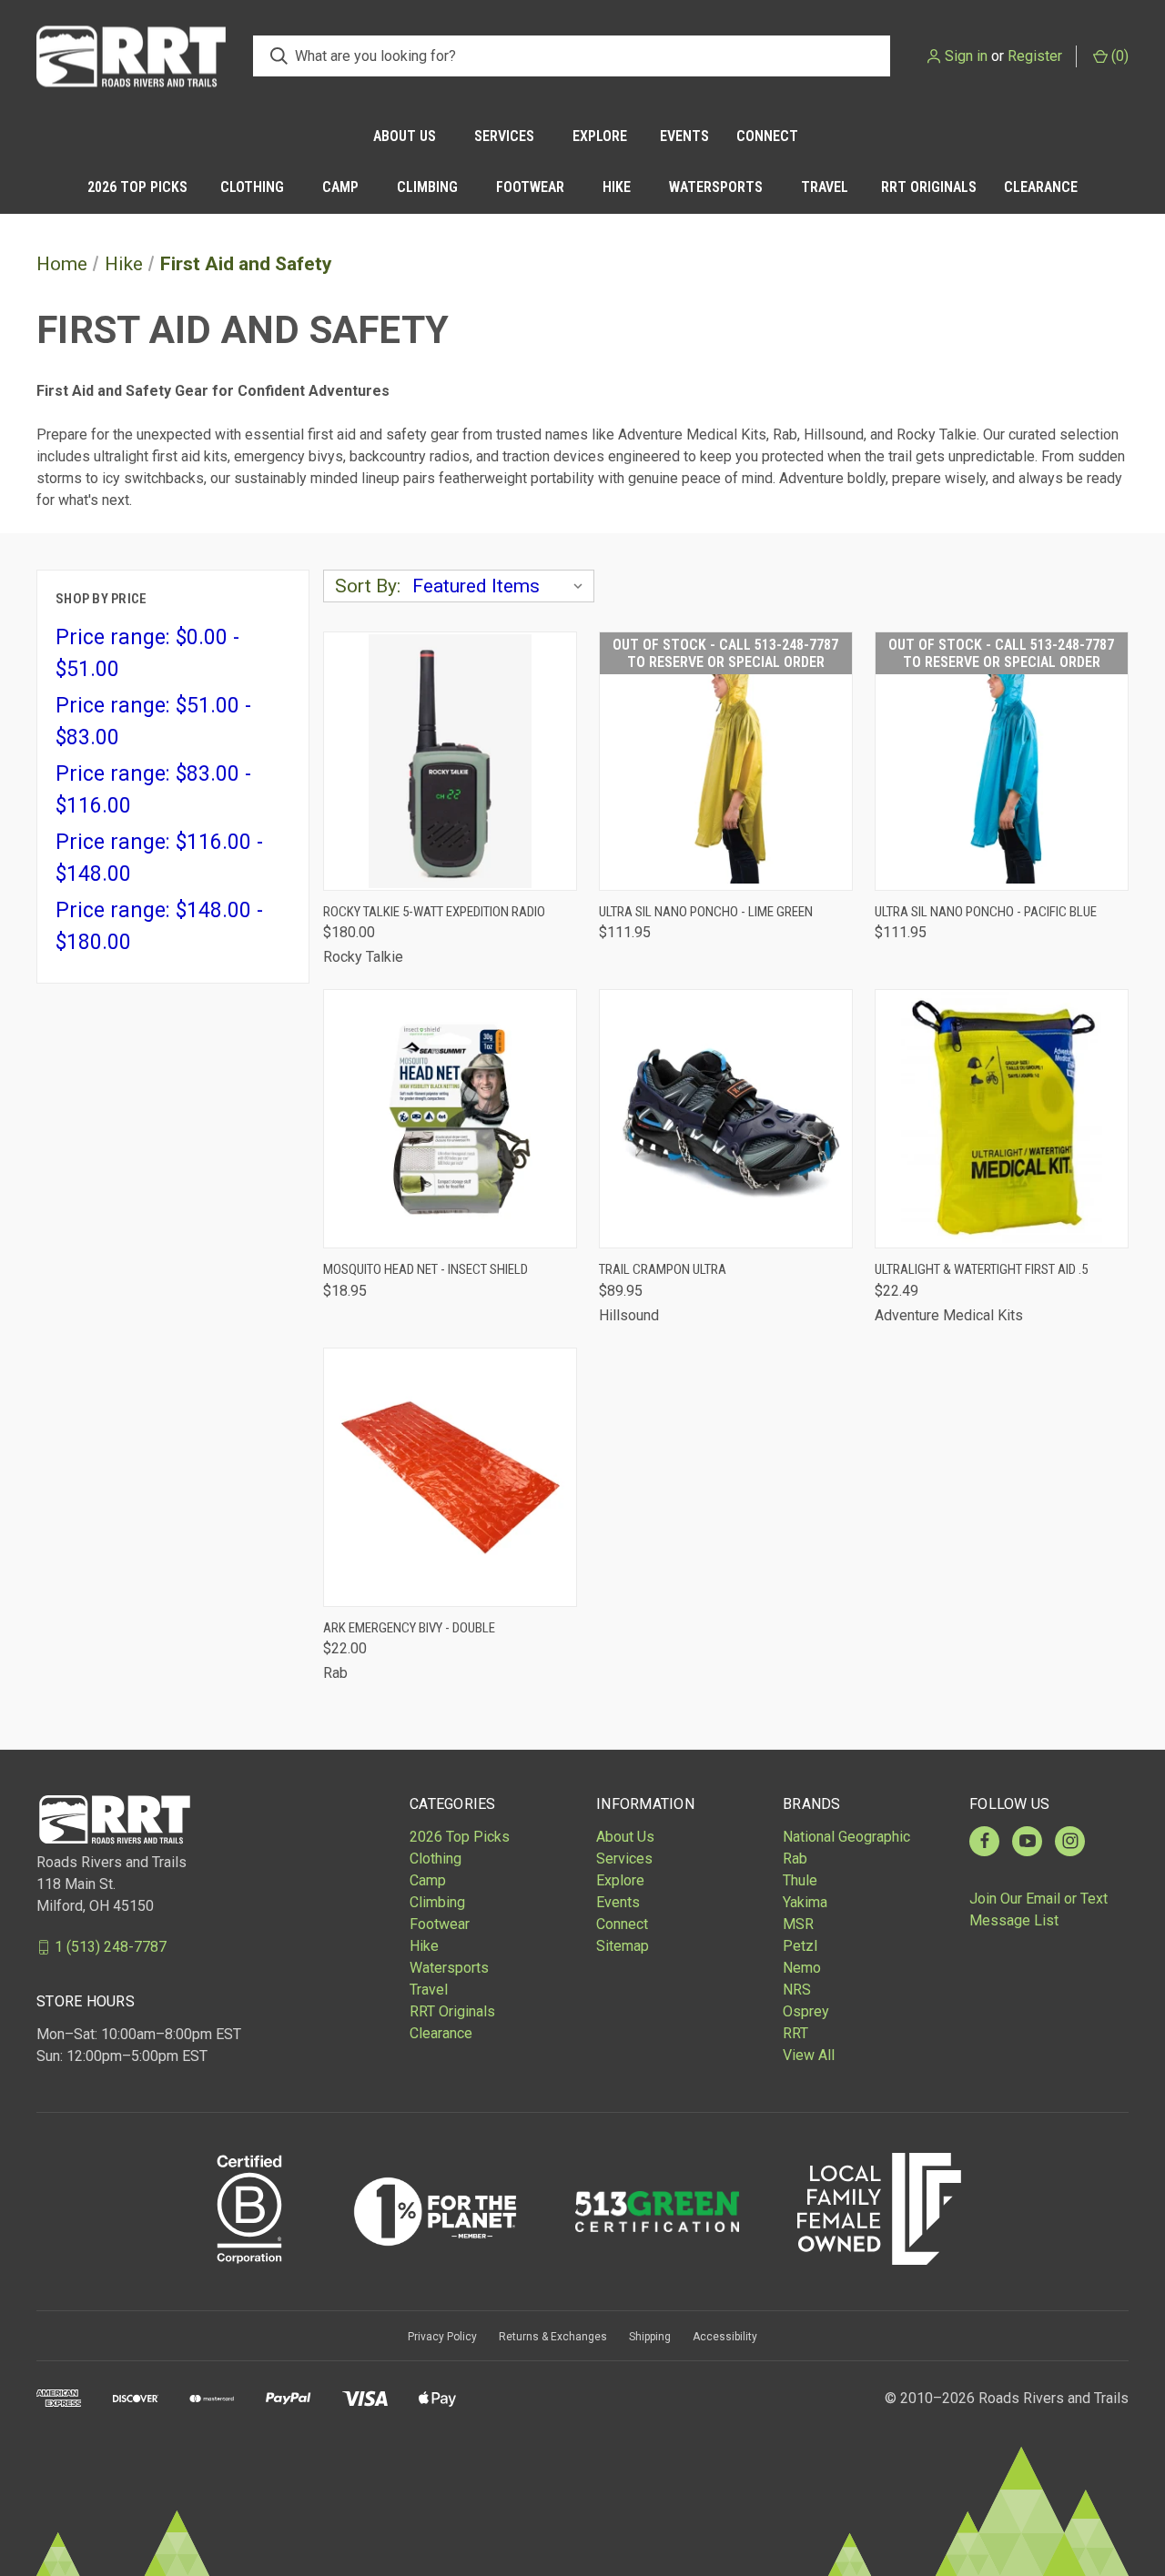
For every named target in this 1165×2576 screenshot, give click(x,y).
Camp (340, 187)
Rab (795, 1859)
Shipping (650, 2337)
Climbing (427, 187)
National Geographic (846, 1837)
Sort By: (368, 586)
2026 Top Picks (137, 187)
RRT (795, 2033)
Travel (825, 187)
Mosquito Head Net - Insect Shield (425, 1269)
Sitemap (623, 1946)
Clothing (252, 187)
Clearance (1041, 187)
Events (684, 136)
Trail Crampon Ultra (663, 1269)
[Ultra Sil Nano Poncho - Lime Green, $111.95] (726, 761)
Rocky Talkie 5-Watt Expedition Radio (434, 912)
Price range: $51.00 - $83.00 (153, 722)
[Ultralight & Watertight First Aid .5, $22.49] (1002, 1119)
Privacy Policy (442, 2337)
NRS (797, 1990)
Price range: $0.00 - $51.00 (147, 653)
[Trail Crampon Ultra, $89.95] (726, 1119)
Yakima (805, 1902)
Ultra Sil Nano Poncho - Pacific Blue (986, 912)
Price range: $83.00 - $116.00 (153, 790)
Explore (600, 136)
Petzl (800, 1946)
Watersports (716, 187)
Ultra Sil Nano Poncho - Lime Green (706, 912)
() (1118, 56)
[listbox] (501, 586)
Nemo (802, 1968)
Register (1035, 56)
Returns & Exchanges (553, 2337)
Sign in (966, 56)
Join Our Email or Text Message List (1038, 1909)
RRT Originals (929, 187)
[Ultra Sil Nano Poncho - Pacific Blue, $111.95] (1002, 761)
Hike (617, 187)
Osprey (806, 2011)
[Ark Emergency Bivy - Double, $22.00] (450, 1477)
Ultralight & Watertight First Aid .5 (981, 1269)
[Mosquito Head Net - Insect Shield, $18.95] (450, 1119)
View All (809, 2055)
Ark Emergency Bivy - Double (409, 1628)
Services (504, 136)
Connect (767, 136)
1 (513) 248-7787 (111, 1947)
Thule (800, 1880)
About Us (405, 136)
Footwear (530, 187)
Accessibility (725, 2337)
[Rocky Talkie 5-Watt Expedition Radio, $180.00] (450, 761)
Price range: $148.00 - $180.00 (159, 926)
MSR (798, 1924)
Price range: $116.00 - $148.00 (159, 858)
